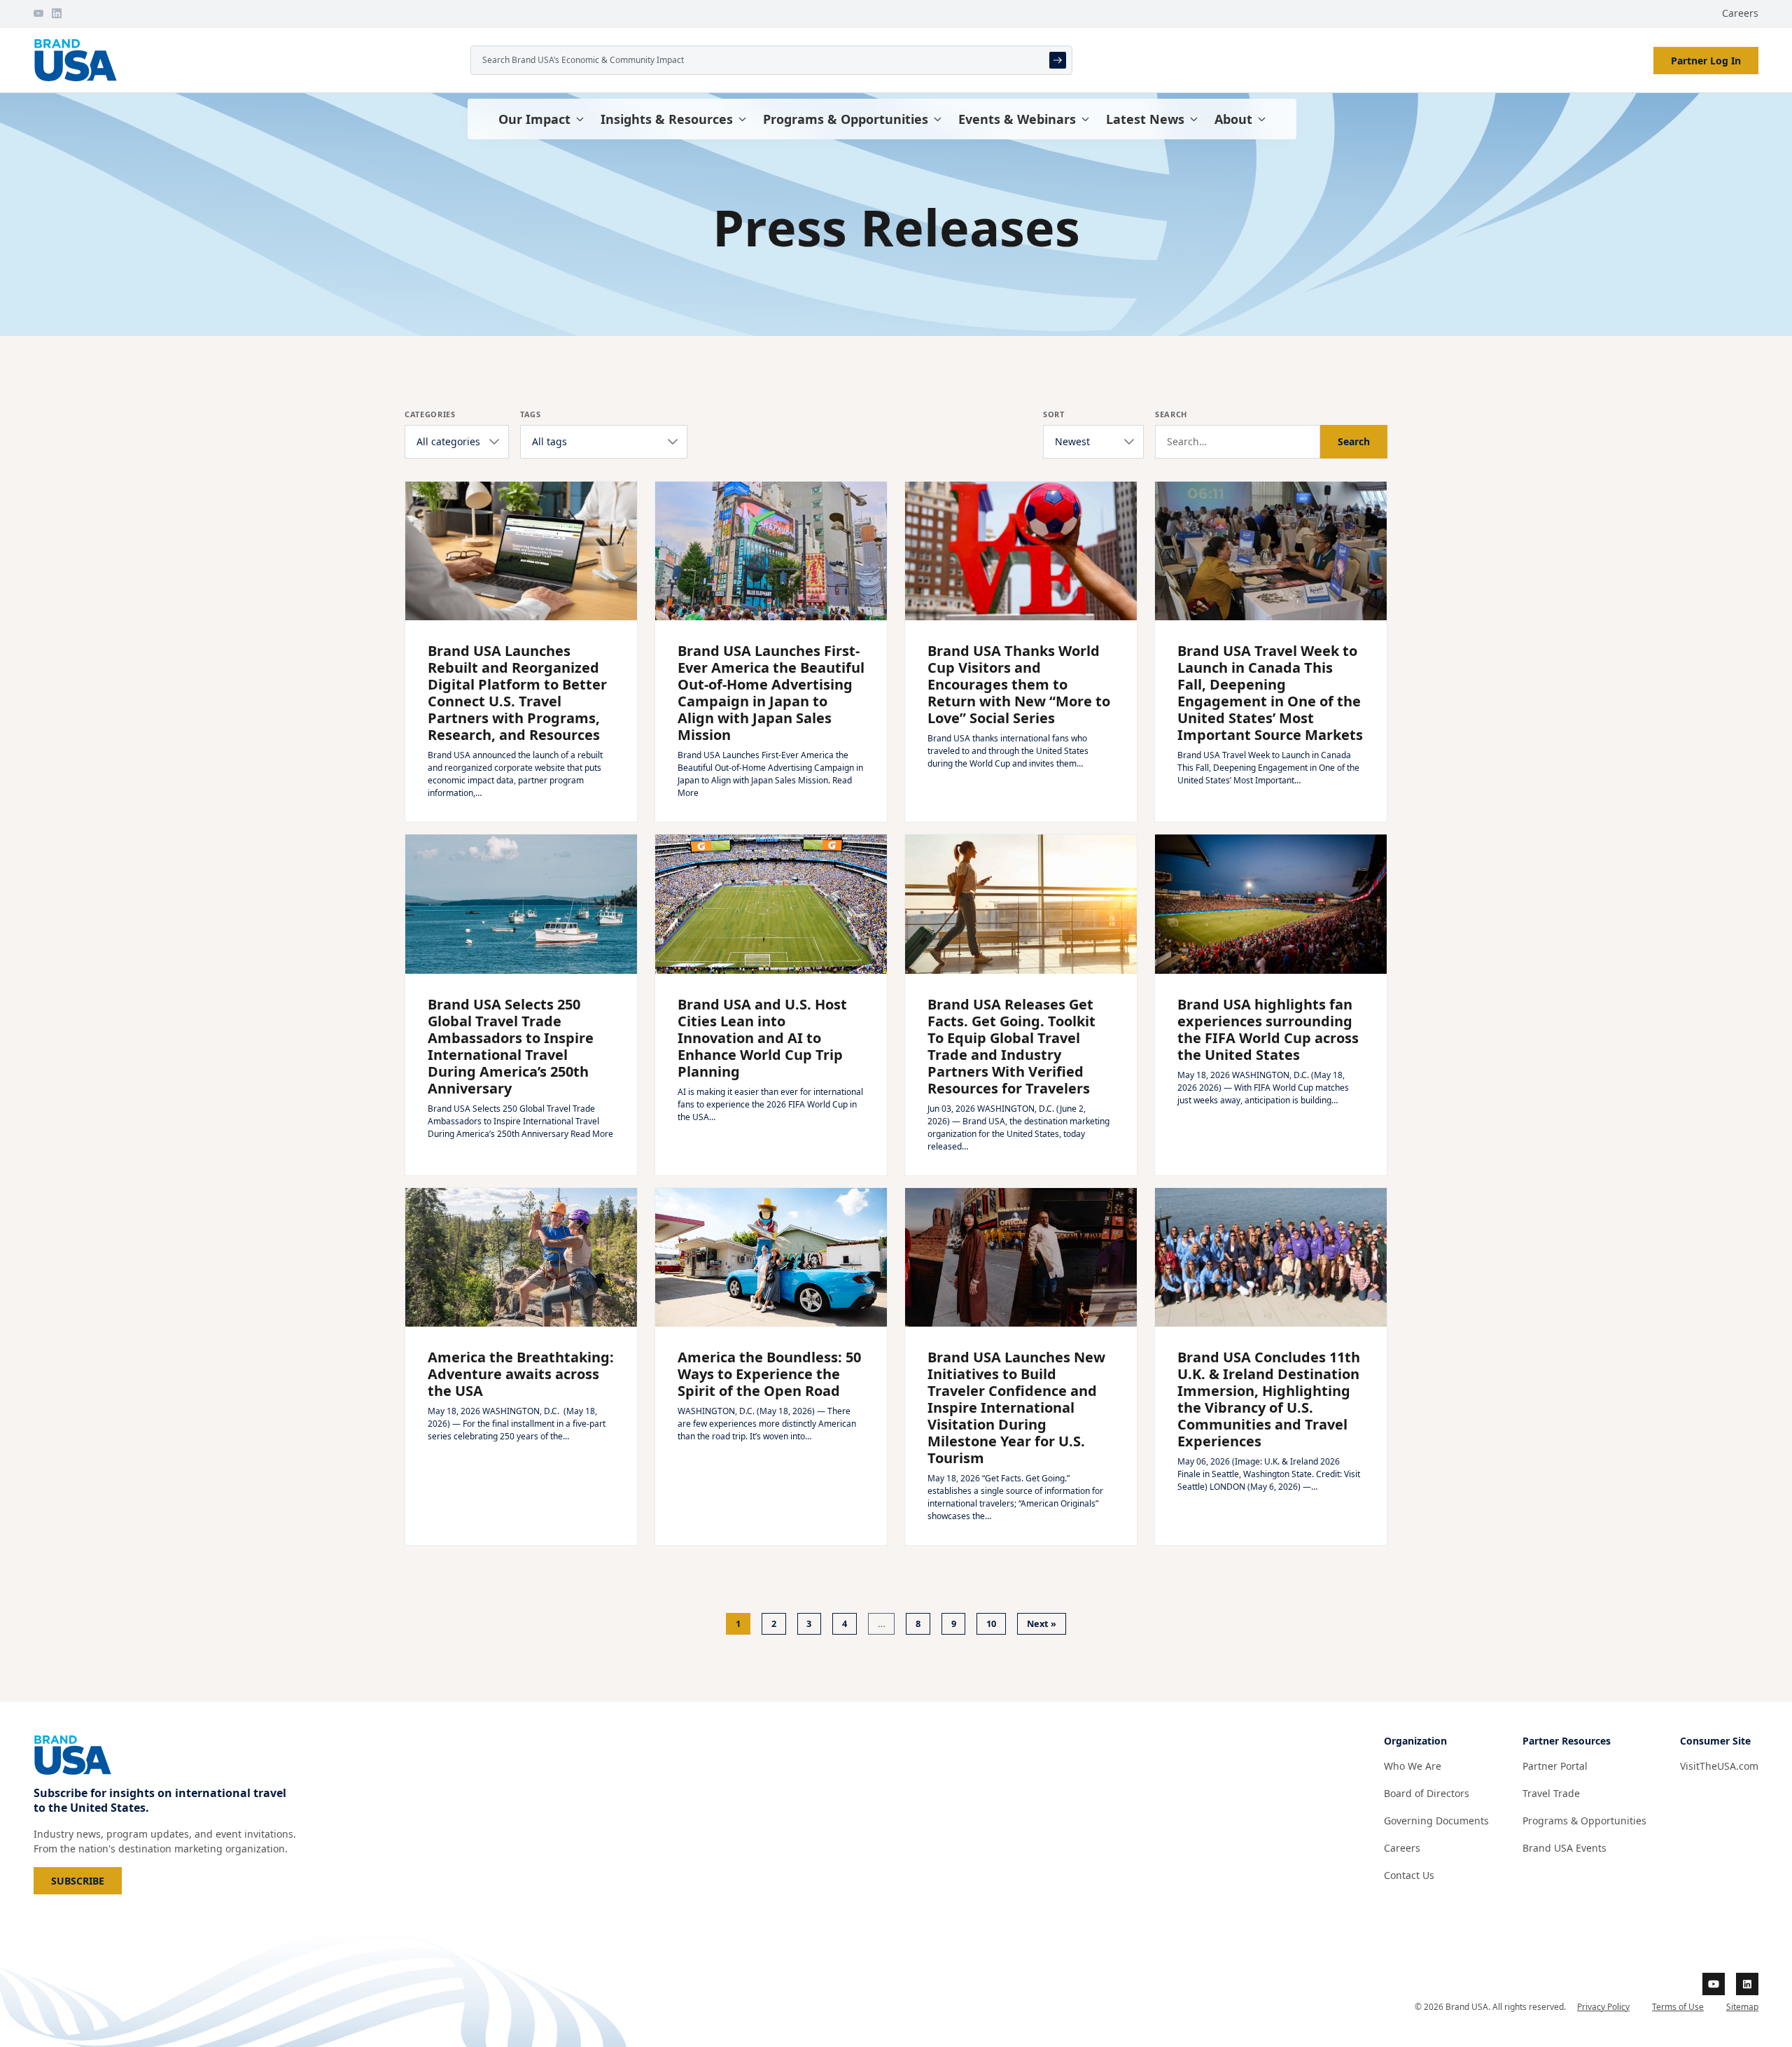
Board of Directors (1427, 1793)
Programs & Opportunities (846, 119)
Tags (531, 414)
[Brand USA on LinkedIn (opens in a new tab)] (1747, 1984)
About (1233, 119)
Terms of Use (1678, 2007)
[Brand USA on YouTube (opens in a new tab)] (1714, 1984)
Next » (1042, 1623)
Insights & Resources (667, 119)
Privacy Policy (1603, 2007)
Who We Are (1413, 1766)
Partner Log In (1706, 61)
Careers (1740, 13)
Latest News (1145, 119)
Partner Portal (1555, 1766)
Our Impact (534, 119)
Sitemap (1742, 2007)
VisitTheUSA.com (1719, 1766)
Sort (1054, 414)
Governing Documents (1436, 1821)
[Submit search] (1058, 60)
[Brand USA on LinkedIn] (57, 13)
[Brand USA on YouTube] (38, 13)
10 (991, 1623)
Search (1171, 414)
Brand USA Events (1564, 1848)
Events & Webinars (1017, 119)
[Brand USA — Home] (246, 60)
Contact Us (1409, 1875)
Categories (430, 414)
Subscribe (86, 1880)
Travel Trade (1551, 1793)
